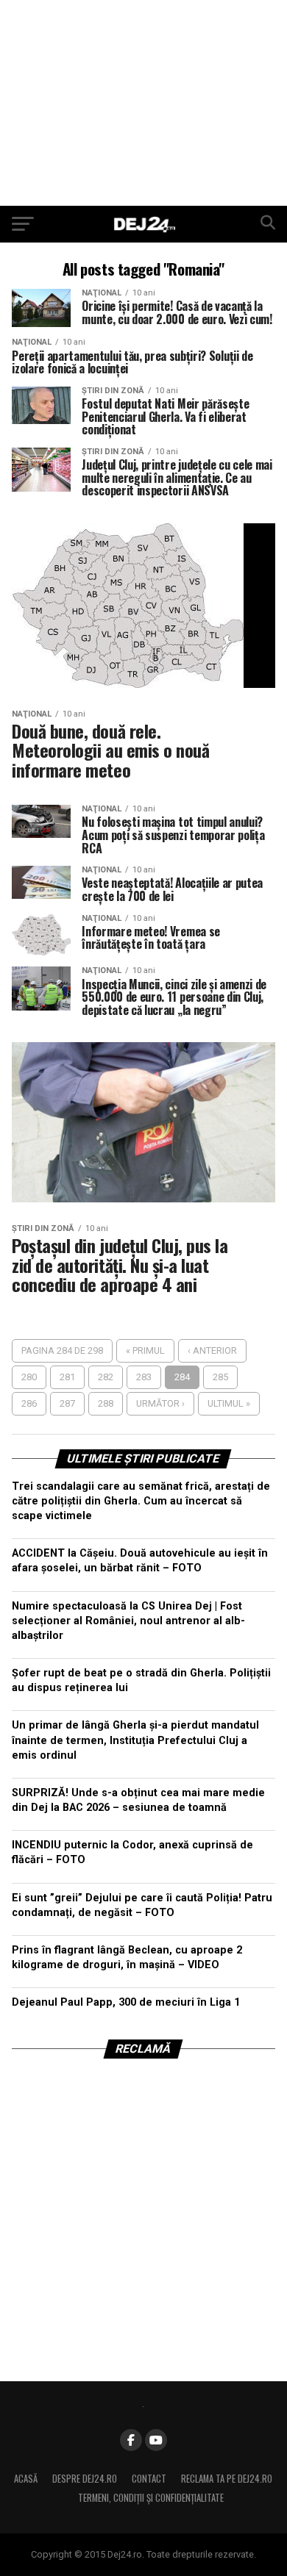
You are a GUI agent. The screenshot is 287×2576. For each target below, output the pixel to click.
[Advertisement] (143, 103)
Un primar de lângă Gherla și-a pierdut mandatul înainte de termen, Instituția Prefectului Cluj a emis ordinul (135, 1740)
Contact (149, 2479)
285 (220, 1377)
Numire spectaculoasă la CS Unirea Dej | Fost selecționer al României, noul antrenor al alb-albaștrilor (128, 1621)
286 (29, 1403)
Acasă (26, 2479)
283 (144, 1377)
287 (67, 1403)
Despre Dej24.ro (85, 2479)
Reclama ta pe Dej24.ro (227, 2479)
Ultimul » (229, 1403)
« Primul (145, 1350)
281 (67, 1377)
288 (106, 1403)
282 (106, 1377)
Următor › (160, 1403)
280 (29, 1377)
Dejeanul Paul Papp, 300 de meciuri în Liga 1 (126, 2002)
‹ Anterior (212, 1350)
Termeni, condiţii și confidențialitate (151, 2498)
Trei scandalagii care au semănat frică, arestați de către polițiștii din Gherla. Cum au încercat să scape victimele (141, 1501)
